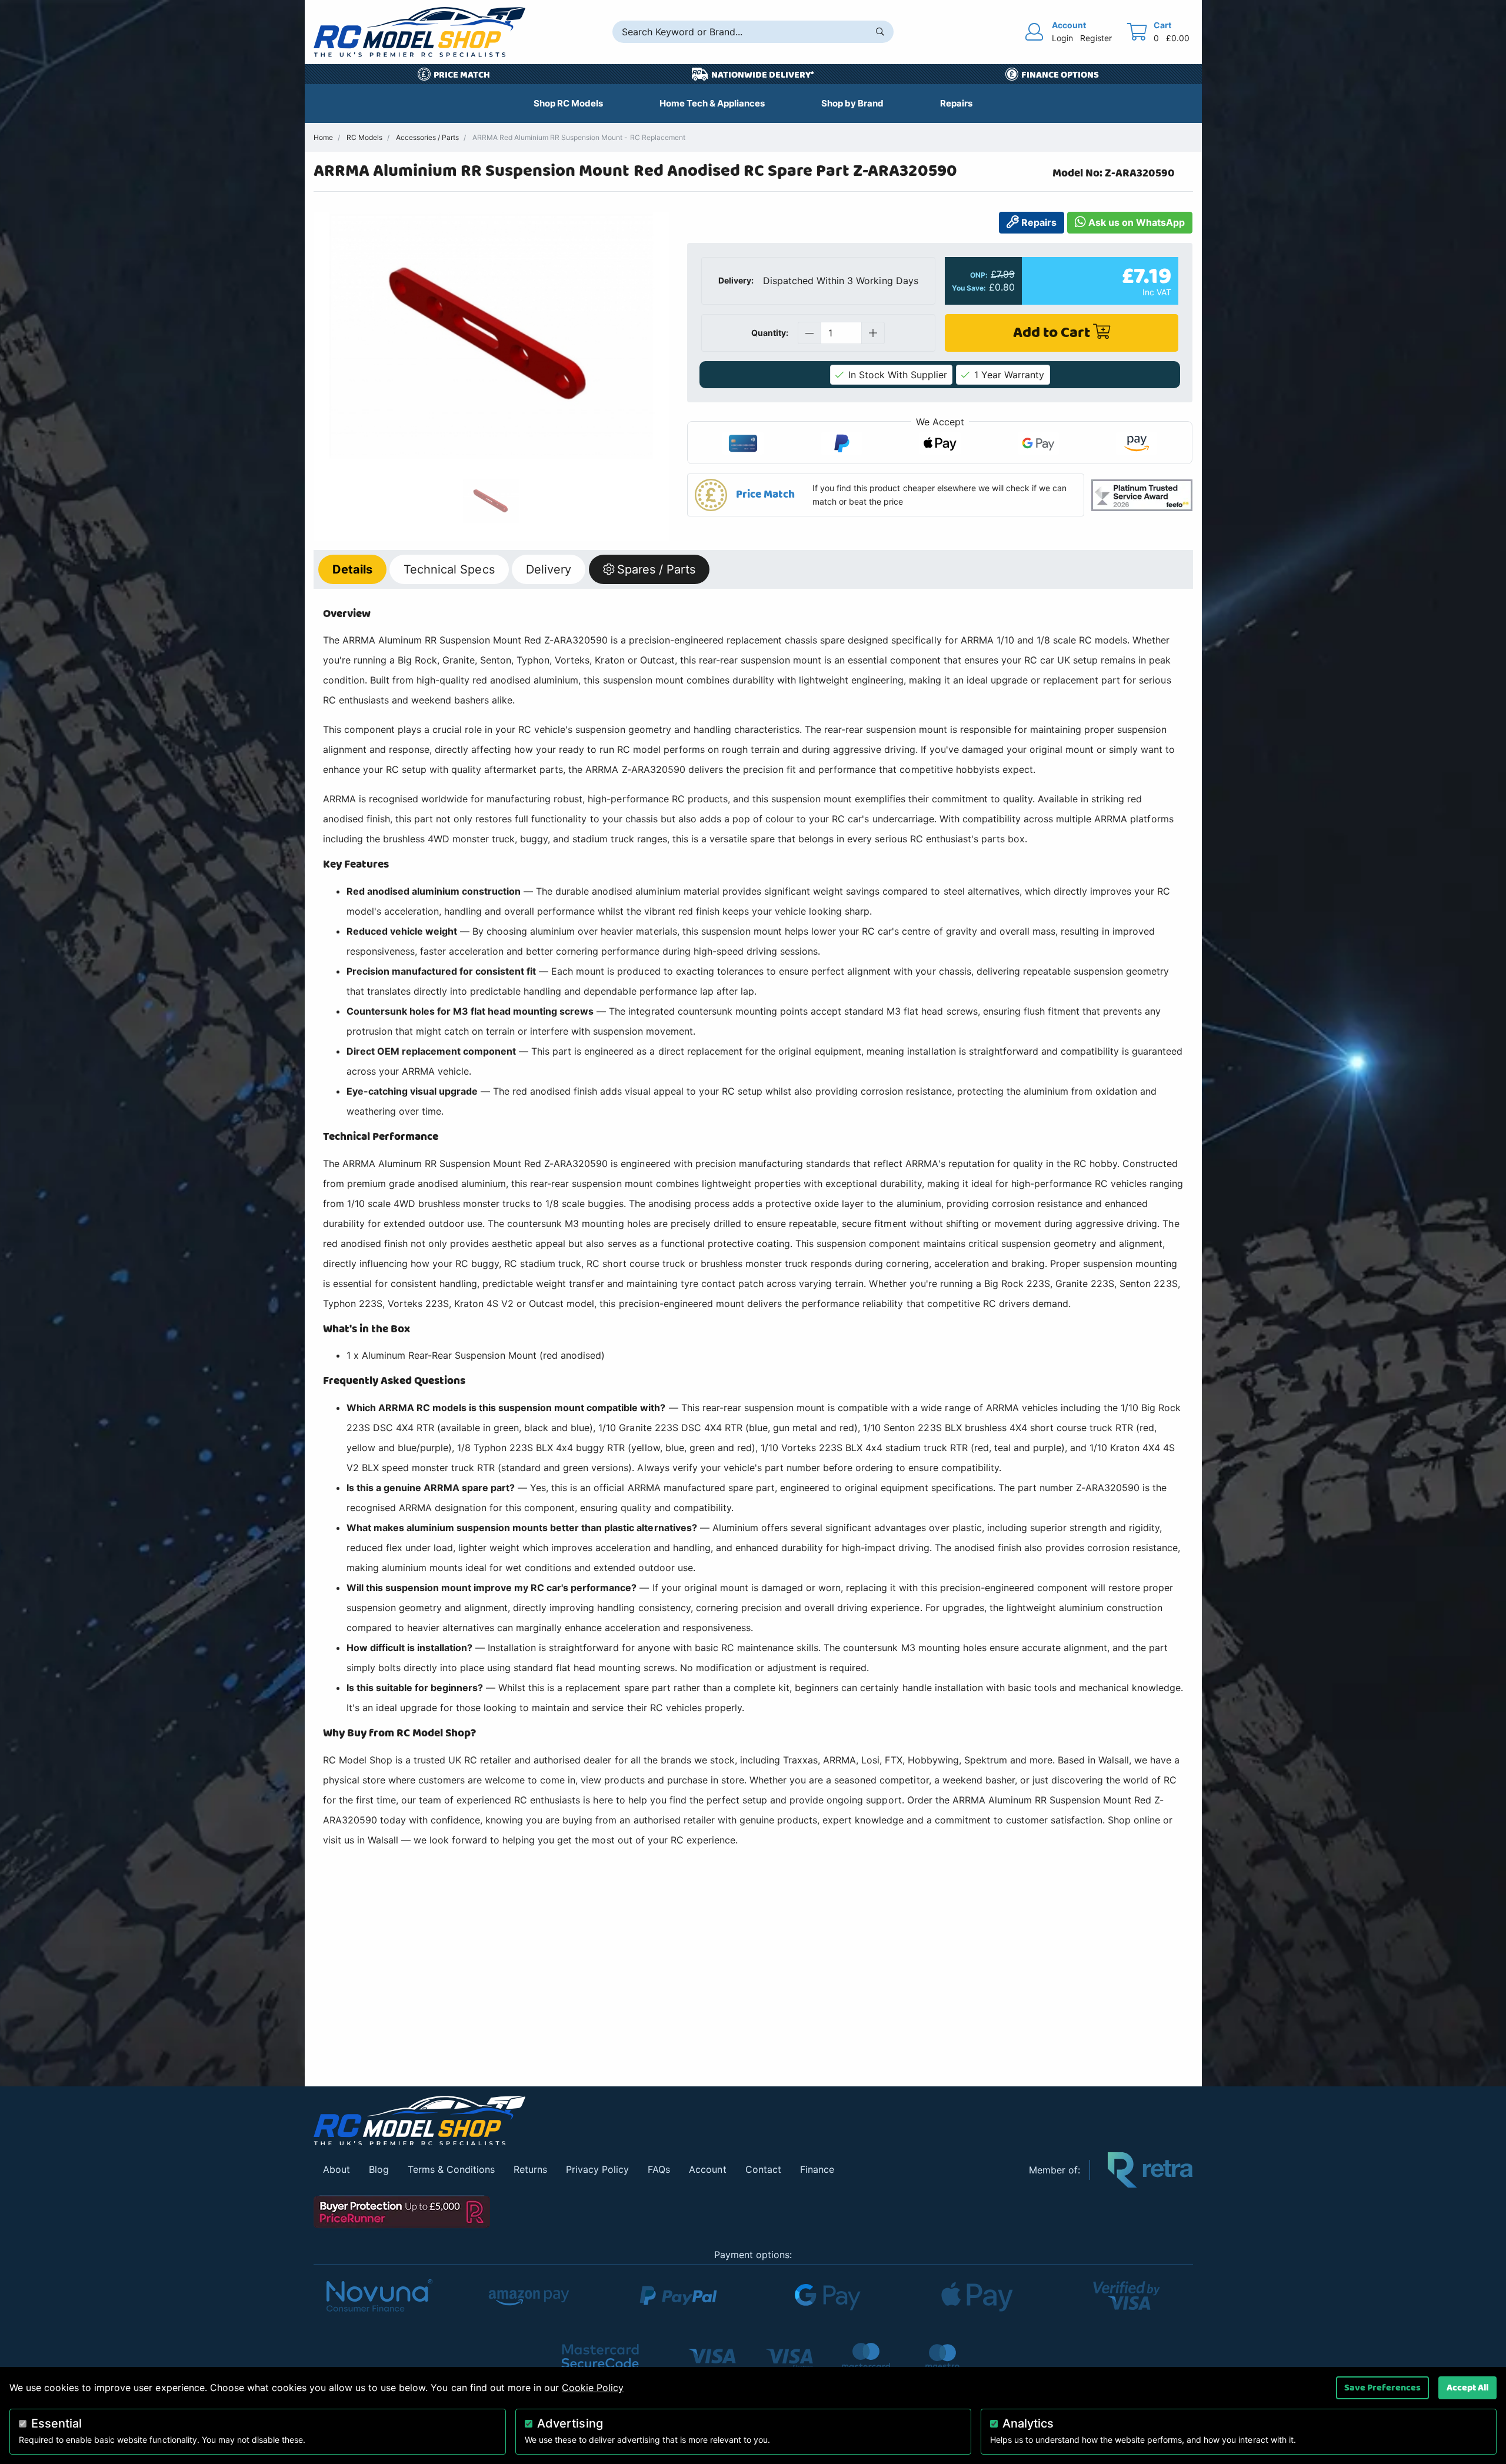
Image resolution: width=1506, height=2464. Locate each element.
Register (1096, 38)
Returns (530, 2169)
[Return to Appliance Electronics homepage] (663, 2121)
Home (323, 137)
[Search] (880, 32)
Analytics (1028, 2423)
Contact (763, 2169)
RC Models (364, 137)
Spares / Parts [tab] (656, 569)
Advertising (570, 2423)
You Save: (969, 288)
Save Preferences (1382, 2388)
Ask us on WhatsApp (1135, 222)
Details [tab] (352, 569)
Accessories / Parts (427, 137)
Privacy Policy (597, 2169)
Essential (56, 2423)
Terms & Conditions (451, 2169)
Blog (379, 2169)
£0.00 (1178, 38)
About (336, 2169)
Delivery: (736, 280)
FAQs (659, 2169)
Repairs (1038, 222)
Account (707, 2169)
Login (1062, 38)
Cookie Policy (593, 2388)
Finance (817, 2169)
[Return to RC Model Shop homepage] (419, 32)
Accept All (1467, 2388)
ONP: (979, 275)
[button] (886, 495)
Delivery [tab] (549, 569)
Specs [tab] (449, 569)
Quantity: (770, 333)
